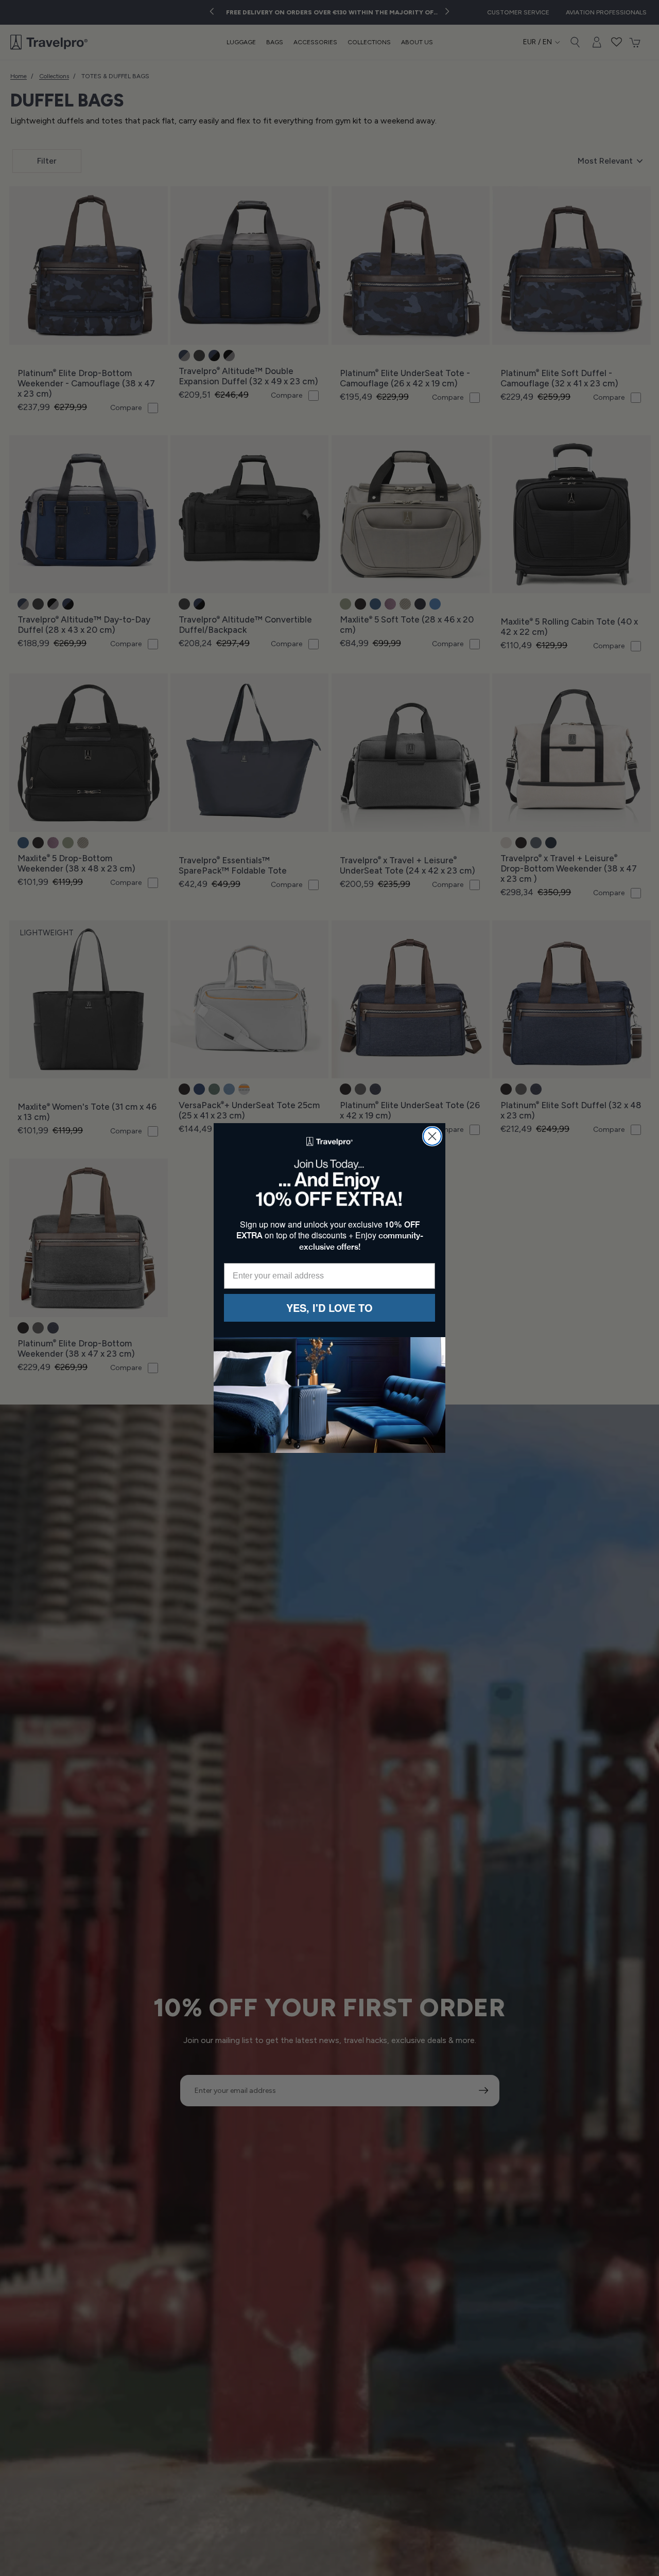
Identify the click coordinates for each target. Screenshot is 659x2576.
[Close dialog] (432, 1136)
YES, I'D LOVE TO (329, 1308)
